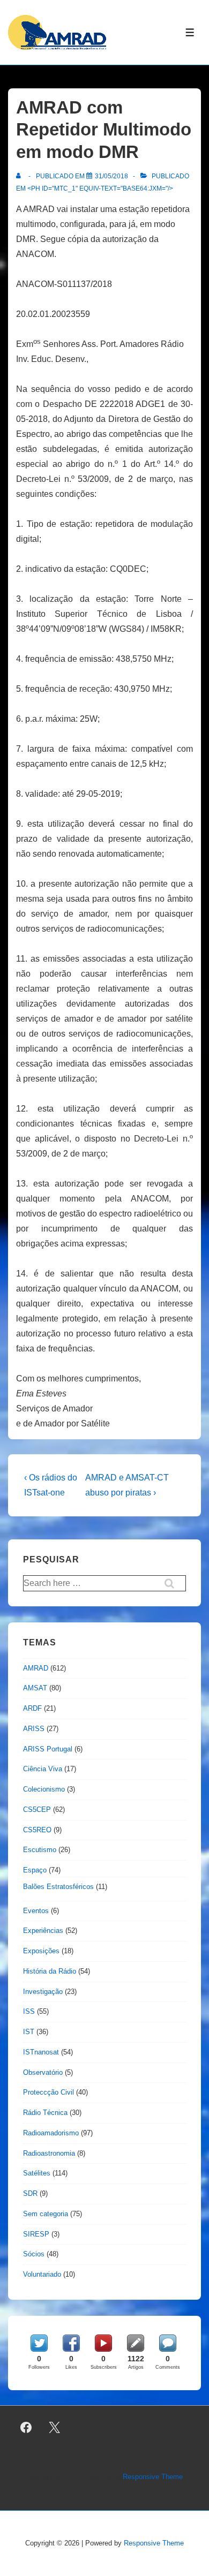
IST (29, 2032)
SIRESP (36, 2234)
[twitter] (55, 2428)
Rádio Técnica (45, 2113)
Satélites (37, 2173)
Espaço (35, 1870)
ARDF (32, 1708)
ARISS (34, 1729)
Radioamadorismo (51, 2133)
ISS (29, 2011)
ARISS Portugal (48, 1749)
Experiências (43, 1931)
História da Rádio (50, 1971)
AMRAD (36, 1668)
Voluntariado (42, 2274)
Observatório (43, 2072)
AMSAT (35, 1688)
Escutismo (40, 1850)
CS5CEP (37, 1810)
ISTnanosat (41, 2052)
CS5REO (37, 1830)
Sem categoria (46, 2214)
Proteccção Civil (48, 2092)
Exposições (41, 1951)
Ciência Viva (43, 1769)
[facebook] (26, 2428)
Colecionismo (44, 1789)
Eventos (36, 1911)
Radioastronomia (49, 2153)
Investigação (43, 1992)
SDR (30, 2193)
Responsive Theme (153, 2477)
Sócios (34, 2254)
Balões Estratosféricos (58, 1887)
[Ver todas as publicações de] (21, 176)
